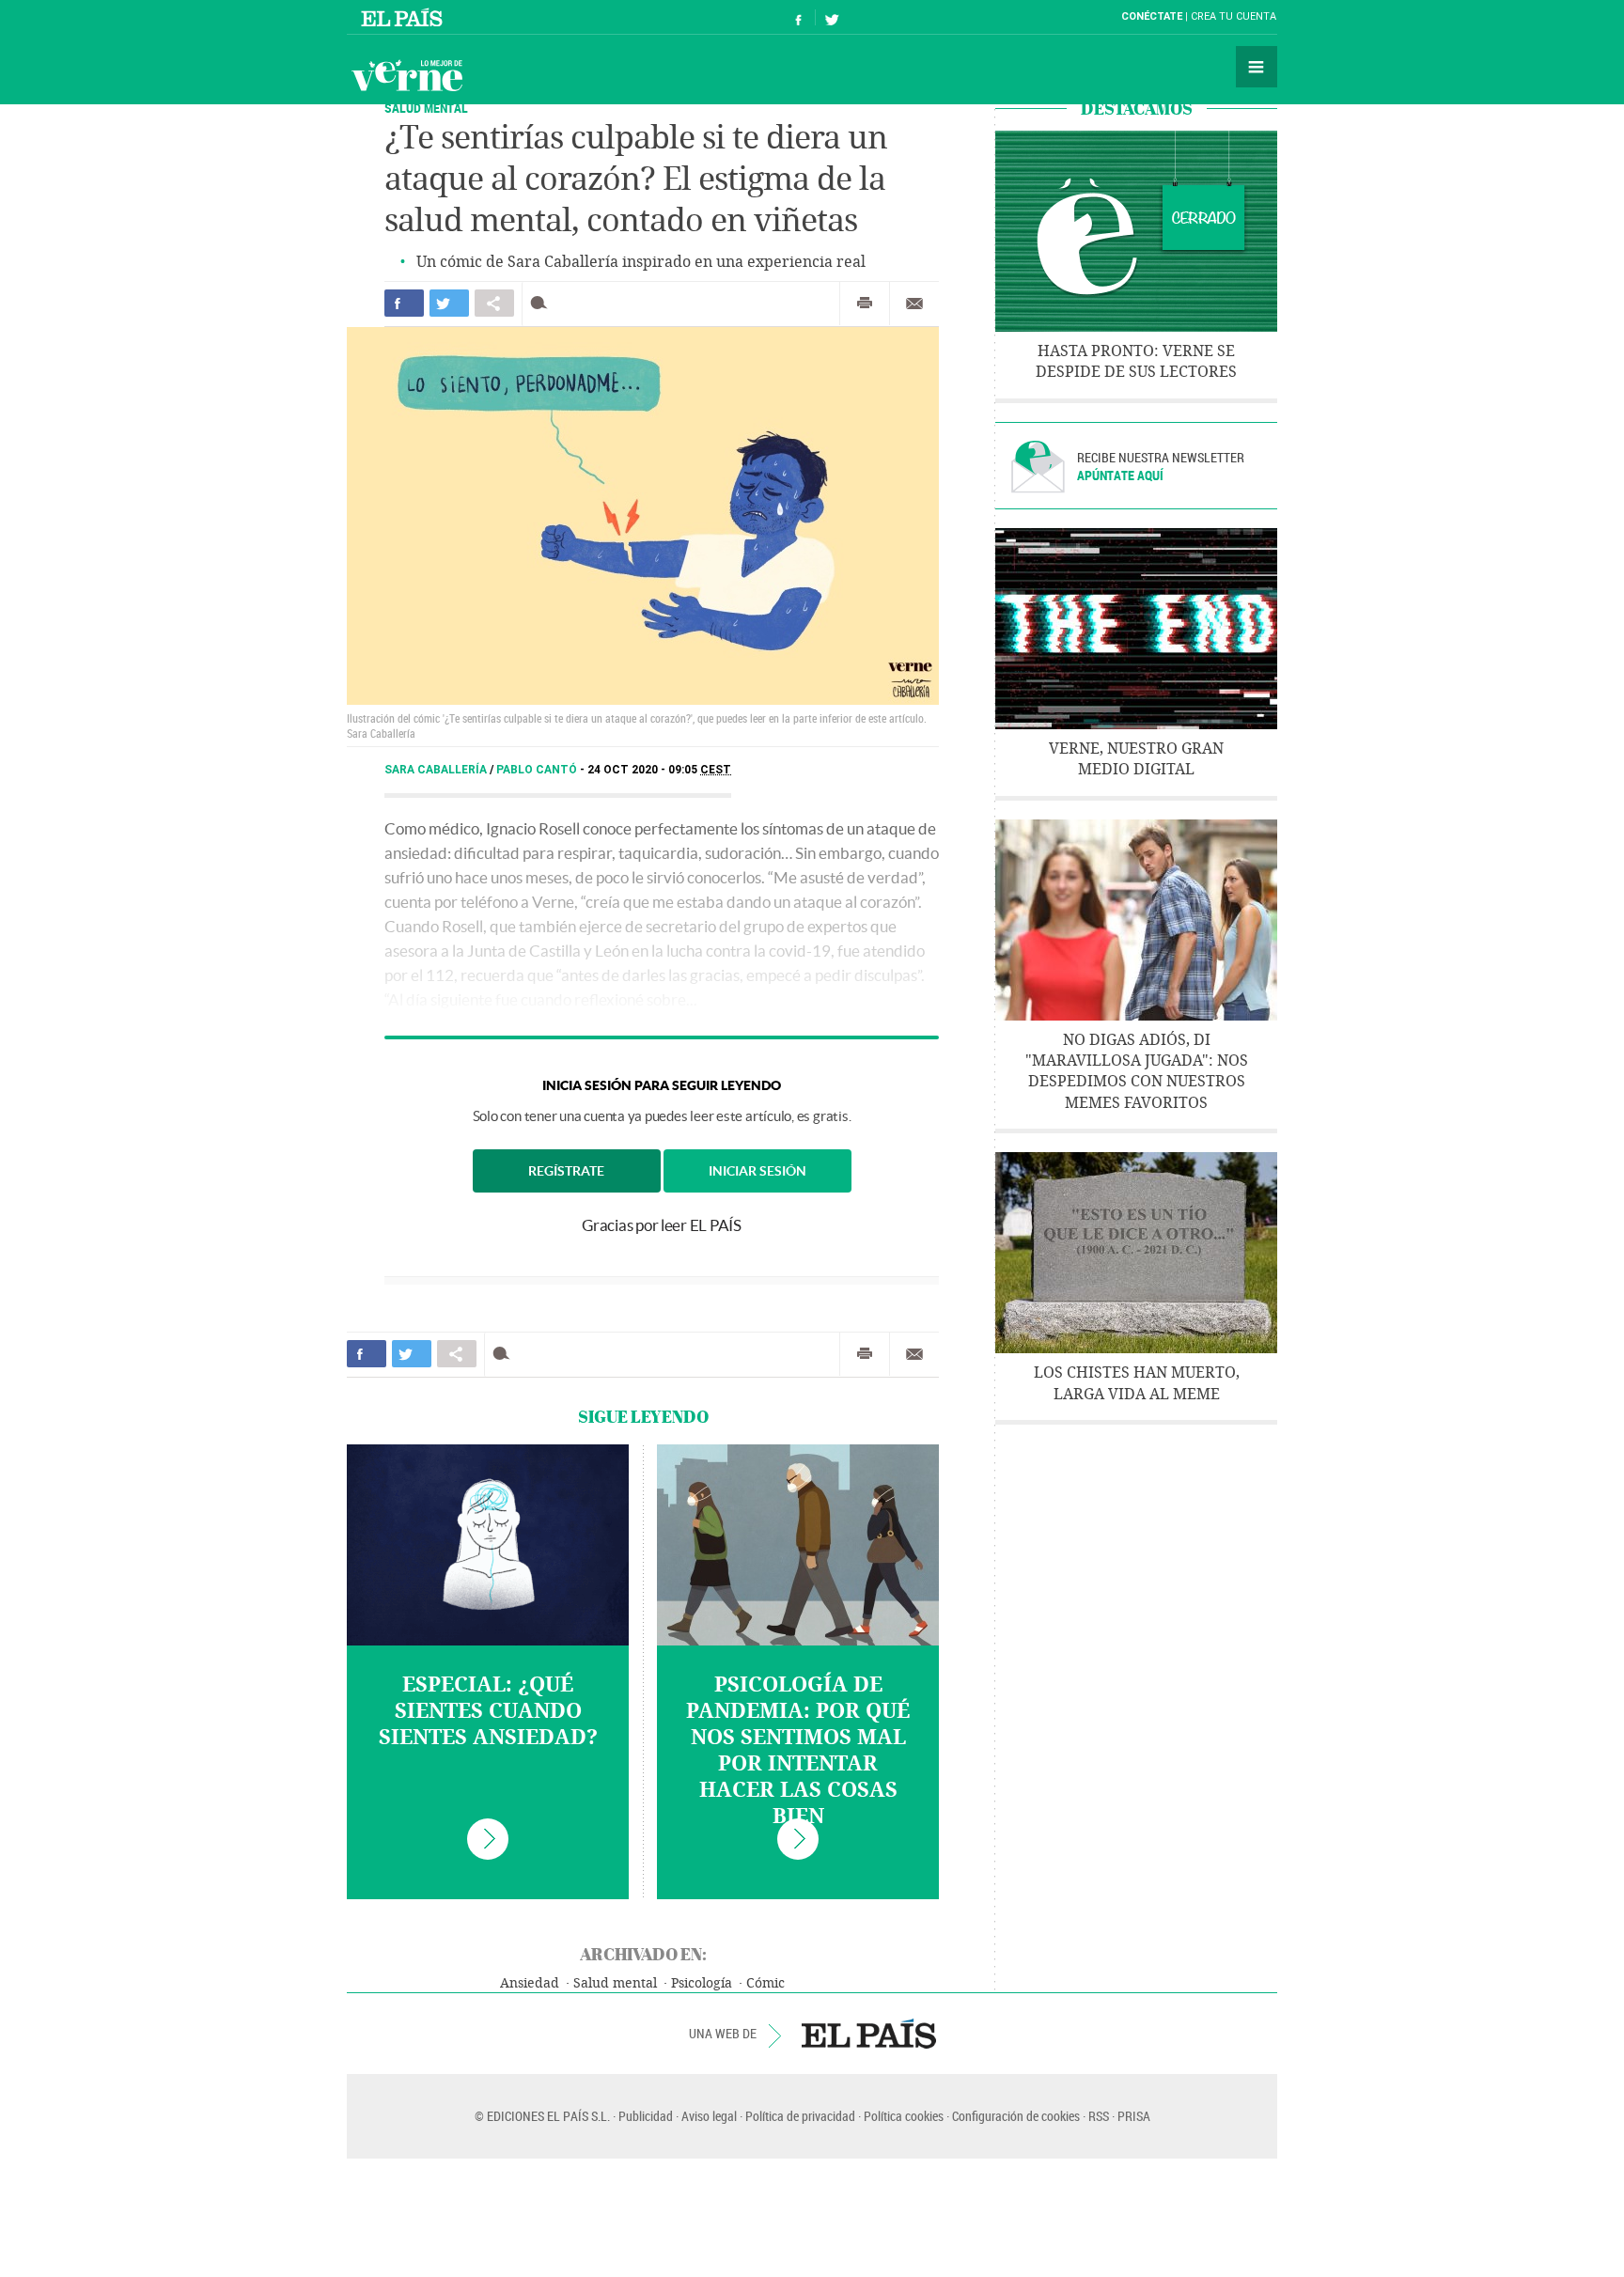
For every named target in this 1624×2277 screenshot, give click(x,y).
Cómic (765, 1983)
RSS (1099, 2116)
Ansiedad (530, 1983)
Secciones (1257, 67)
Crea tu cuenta (1234, 16)
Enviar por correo (914, 304)
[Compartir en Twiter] (449, 303)
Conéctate (1152, 16)
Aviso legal (709, 2116)
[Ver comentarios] (543, 303)
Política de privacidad (800, 2116)
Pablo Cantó (538, 770)
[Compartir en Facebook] (404, 303)
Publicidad (646, 2116)
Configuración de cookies (1016, 2116)
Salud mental (426, 108)
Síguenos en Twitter (832, 17)
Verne (407, 75)
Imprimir (865, 304)
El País (405, 17)
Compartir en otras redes (494, 303)
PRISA (1134, 2116)
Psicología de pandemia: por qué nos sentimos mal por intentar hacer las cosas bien (798, 1751)
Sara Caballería (437, 770)
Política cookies (904, 2116)
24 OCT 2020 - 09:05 (659, 770)
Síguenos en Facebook (799, 17)
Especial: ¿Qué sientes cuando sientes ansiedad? (488, 1711)
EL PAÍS (869, 2034)
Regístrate (566, 1171)
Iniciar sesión (757, 1171)
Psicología (702, 1983)
